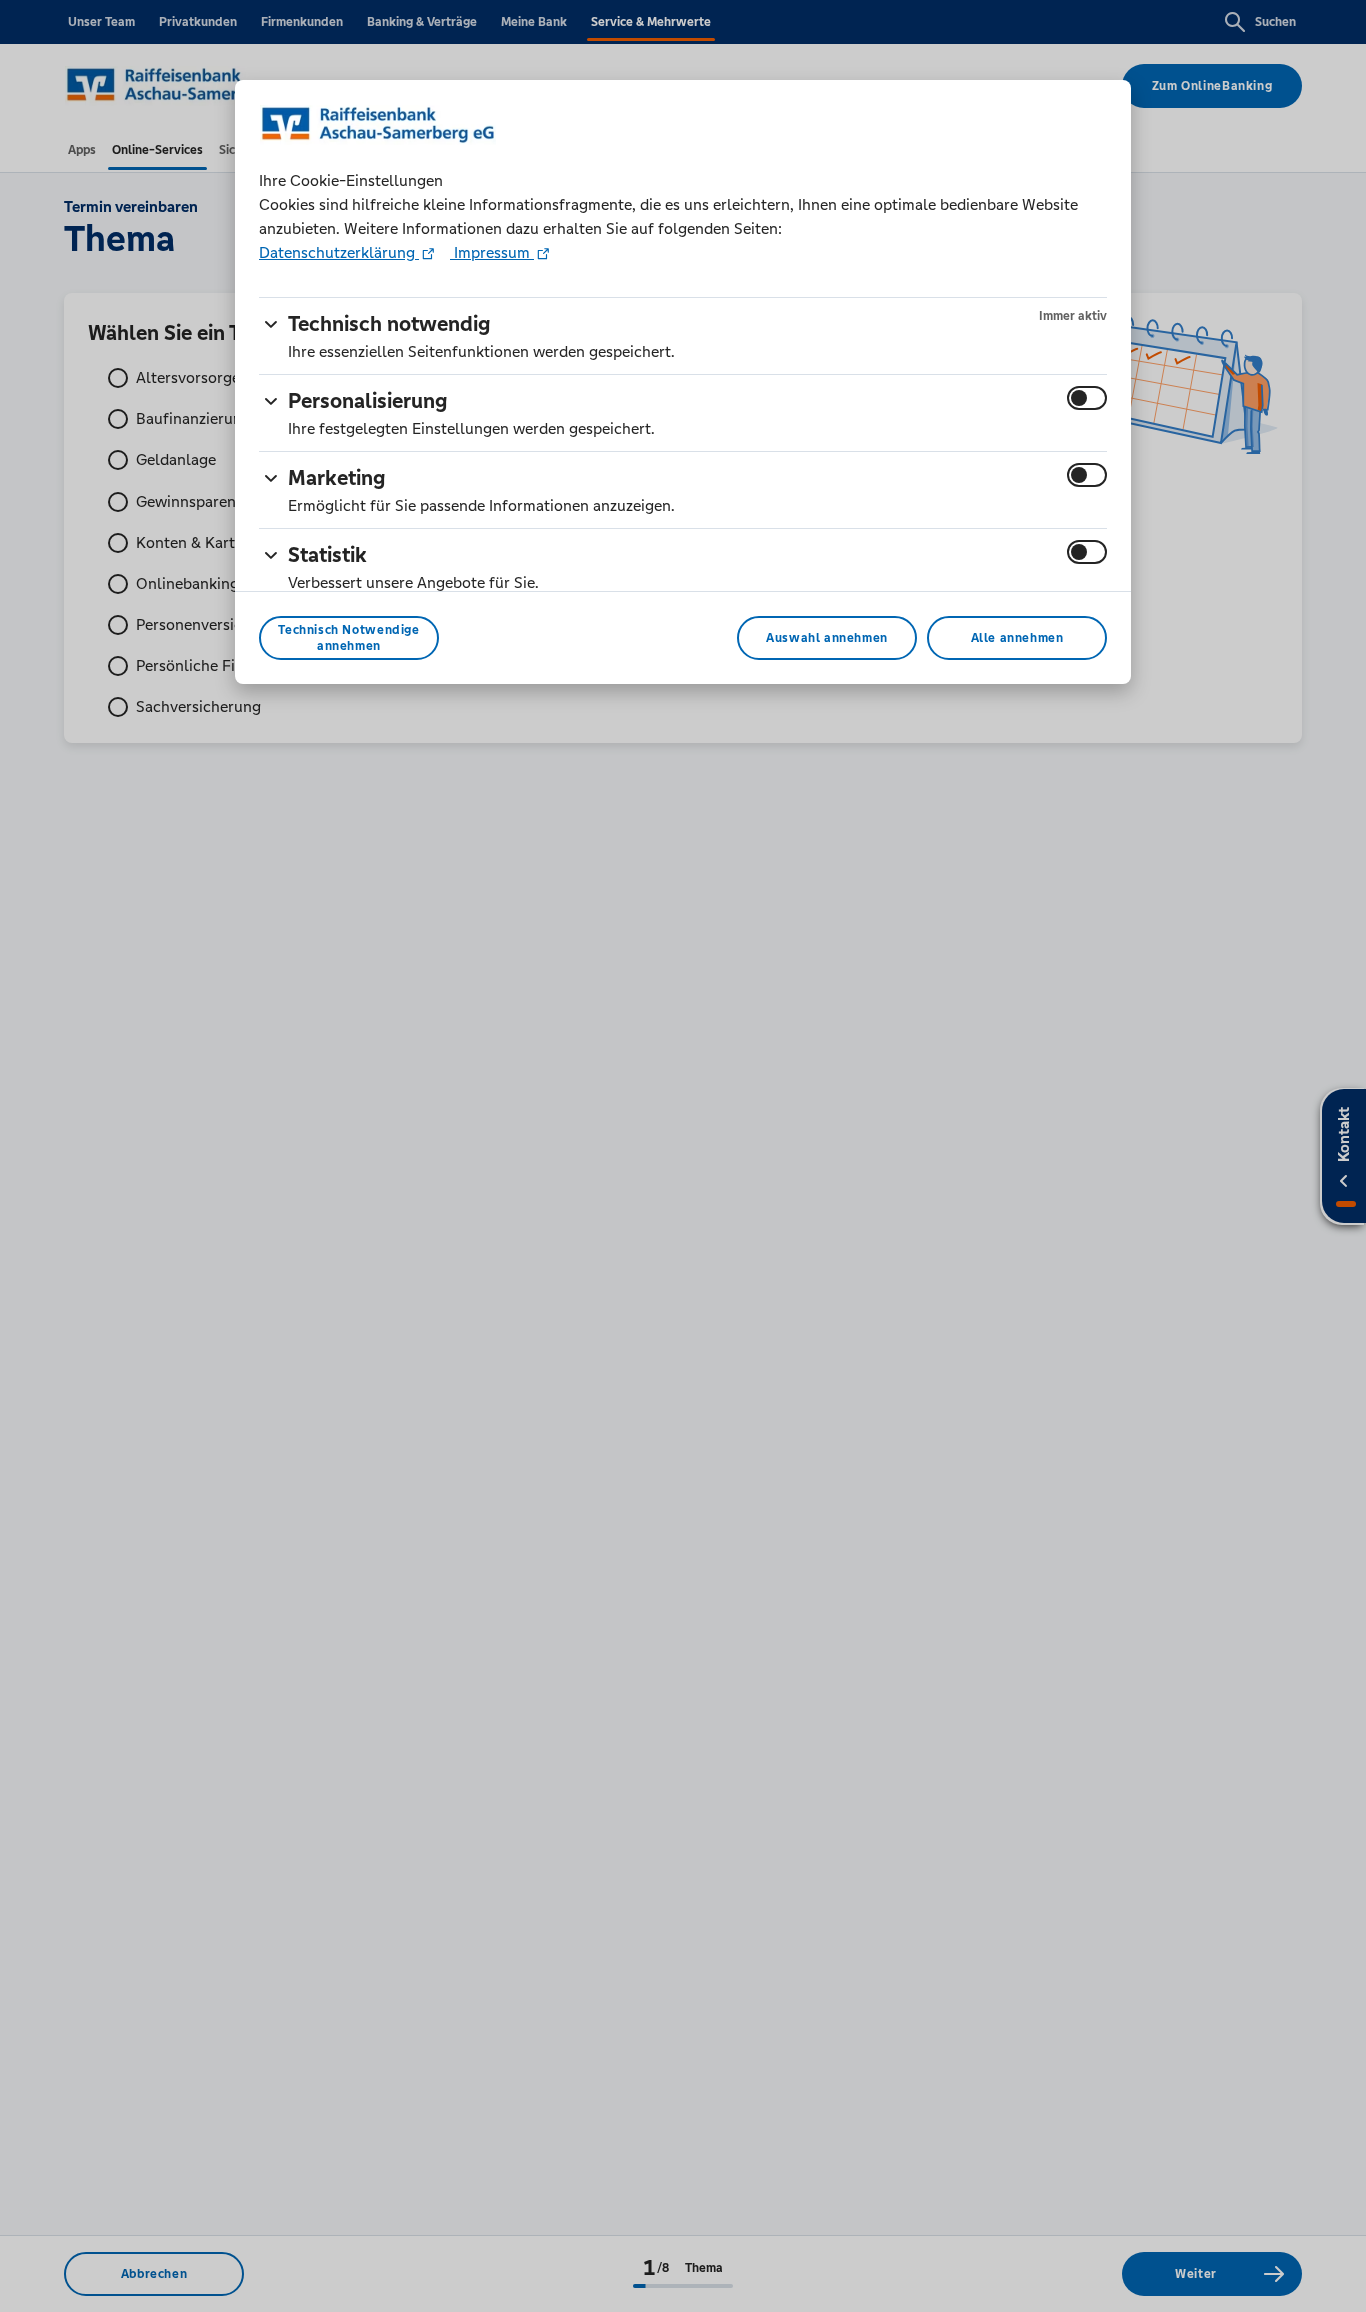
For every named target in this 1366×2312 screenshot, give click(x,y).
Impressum (492, 252)
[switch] (1087, 398)
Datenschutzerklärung (339, 252)
